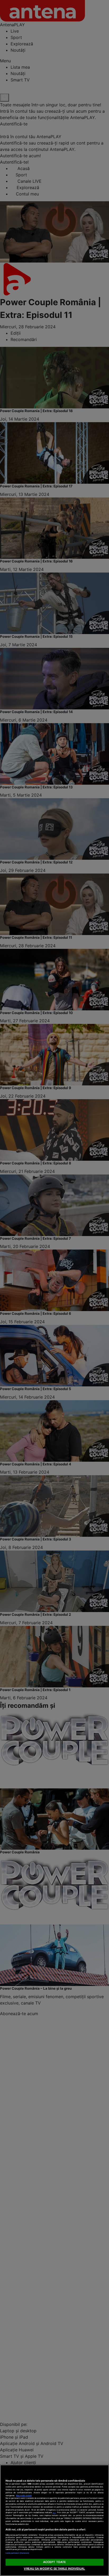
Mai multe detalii (24, 2496)
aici (54, 2512)
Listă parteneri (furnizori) (17, 2553)
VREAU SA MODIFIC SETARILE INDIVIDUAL (54, 2569)
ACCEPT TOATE (54, 2562)
